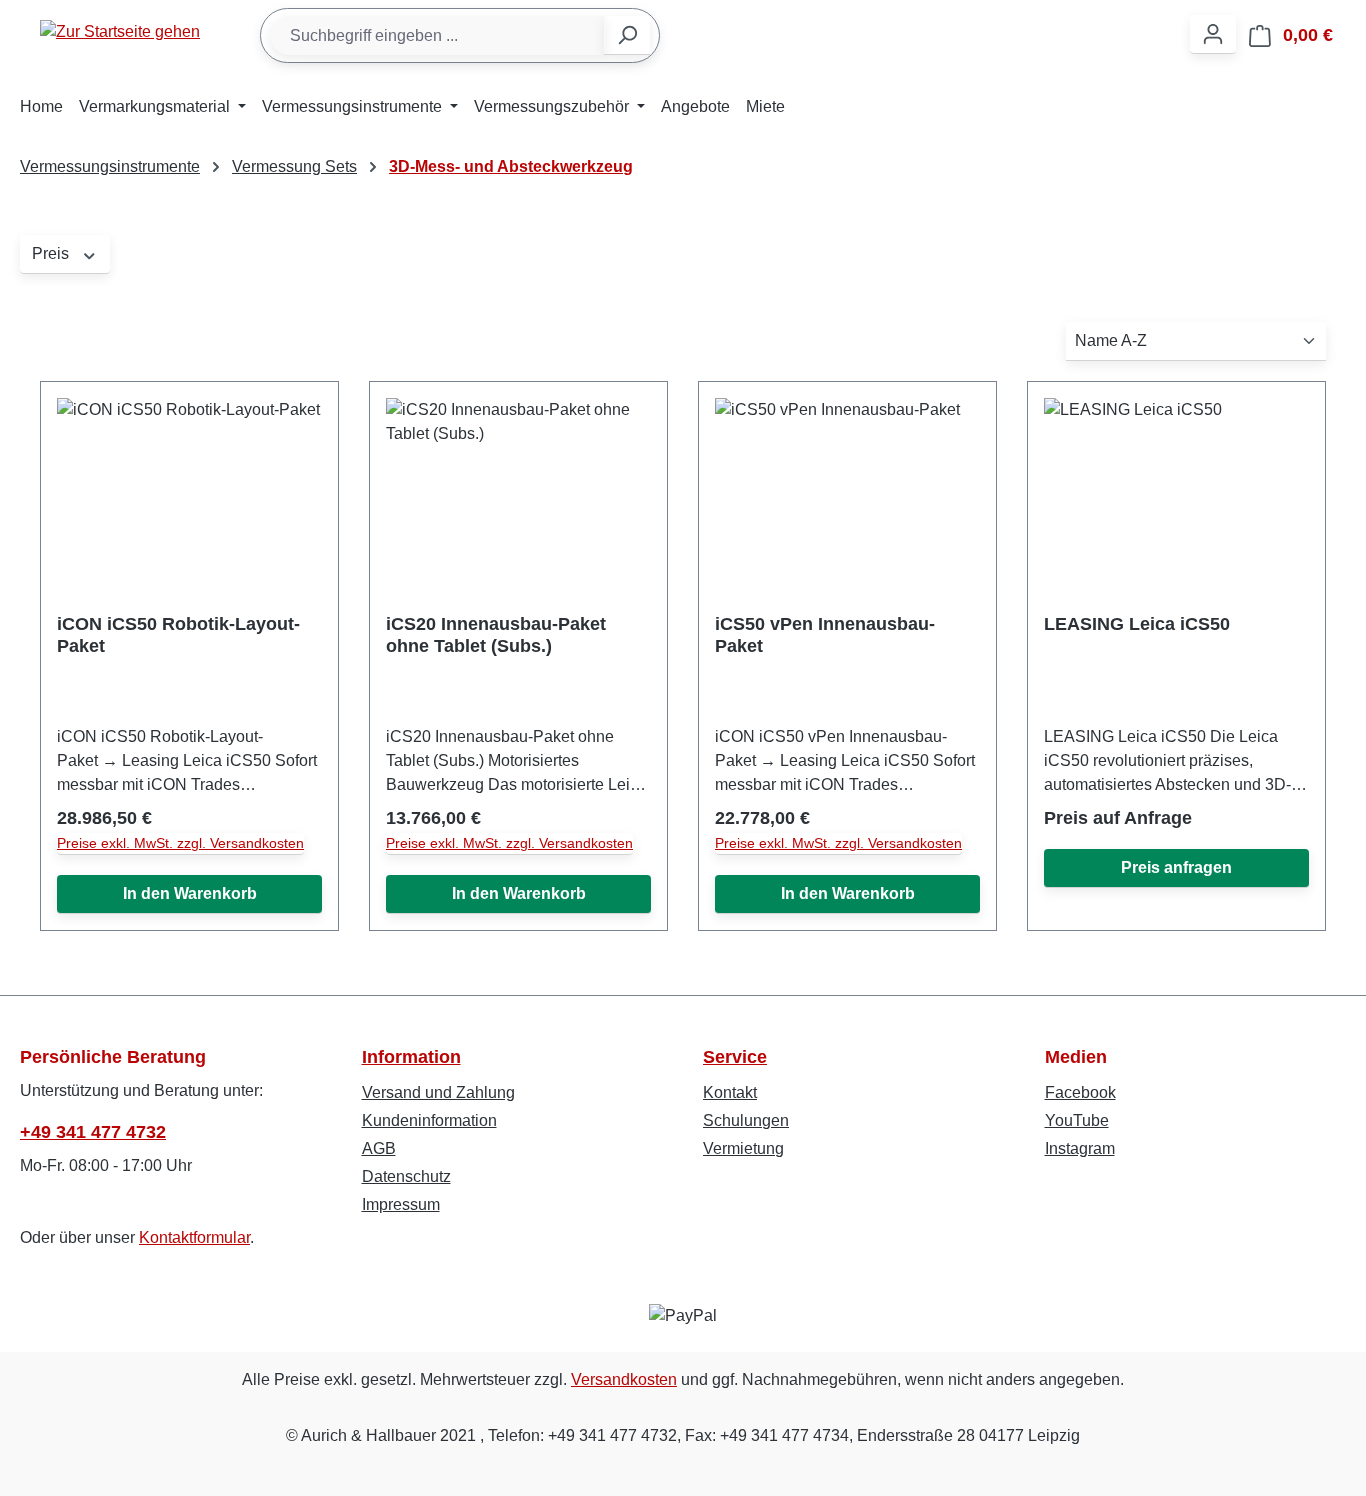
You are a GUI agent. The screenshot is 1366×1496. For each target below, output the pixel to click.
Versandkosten (624, 1379)
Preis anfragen (1176, 867)
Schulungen (746, 1120)
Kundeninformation (429, 1120)
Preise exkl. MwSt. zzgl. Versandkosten (180, 843)
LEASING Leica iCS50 (1137, 624)
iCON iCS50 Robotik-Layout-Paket (178, 635)
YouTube (1077, 1120)
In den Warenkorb (190, 893)
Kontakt (730, 1092)
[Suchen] (627, 35)
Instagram (1080, 1148)
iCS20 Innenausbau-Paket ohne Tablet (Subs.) (496, 635)
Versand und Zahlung (438, 1092)
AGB (379, 1148)
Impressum (401, 1204)
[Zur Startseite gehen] (120, 31)
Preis (52, 253)
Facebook (1080, 1092)
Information (411, 1057)
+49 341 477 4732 (93, 1132)
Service (735, 1057)
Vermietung (743, 1148)
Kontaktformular (194, 1237)
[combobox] (437, 35)
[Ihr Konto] (1213, 34)
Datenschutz (406, 1176)
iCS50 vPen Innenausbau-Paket (825, 635)
